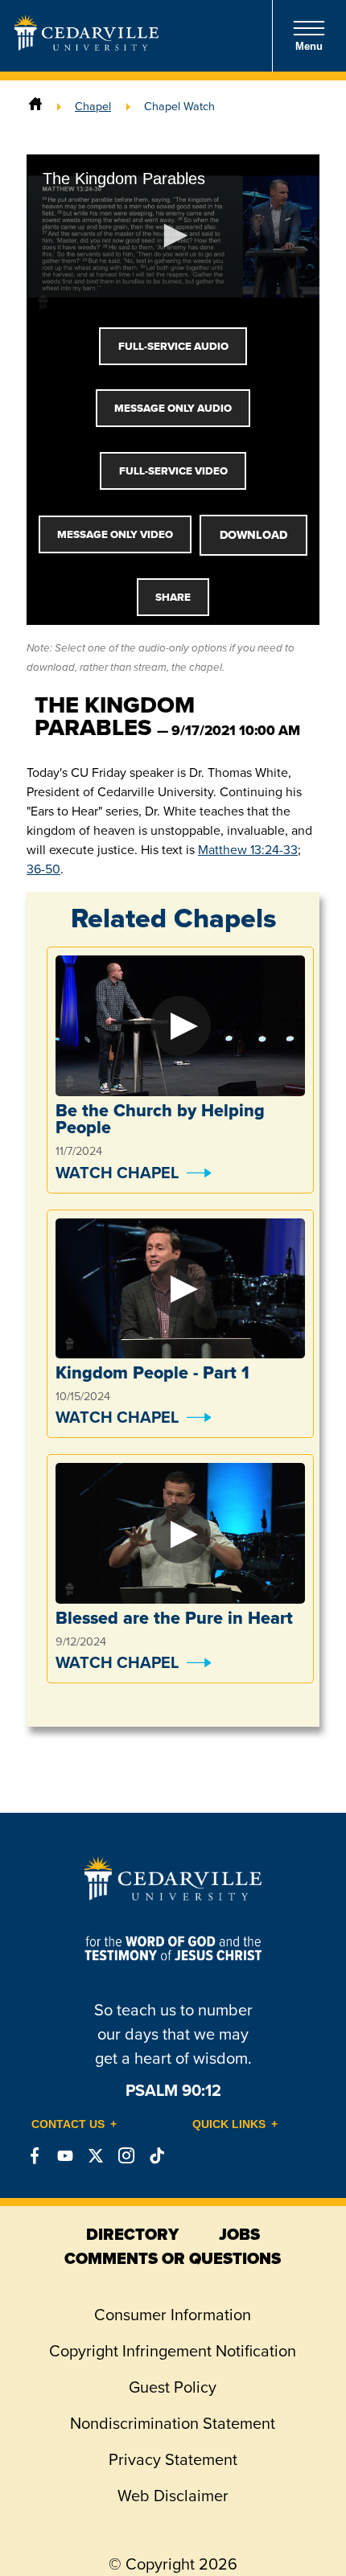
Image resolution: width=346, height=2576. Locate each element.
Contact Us (68, 2124)
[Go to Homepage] (86, 46)
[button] (173, 236)
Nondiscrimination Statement (173, 2423)
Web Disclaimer (173, 2496)
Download (253, 535)
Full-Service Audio (173, 346)
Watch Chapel (117, 1173)
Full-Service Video (173, 471)
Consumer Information (173, 2315)
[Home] (35, 106)
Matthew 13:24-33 (248, 850)
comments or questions (173, 2258)
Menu (309, 46)
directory (132, 2234)
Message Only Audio (173, 408)
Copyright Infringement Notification (173, 2351)
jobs (239, 2234)
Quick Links (229, 2124)
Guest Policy (173, 2387)
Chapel (93, 106)
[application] (173, 237)
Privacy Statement (173, 2459)
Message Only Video (115, 534)
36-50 (43, 869)
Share (173, 597)
